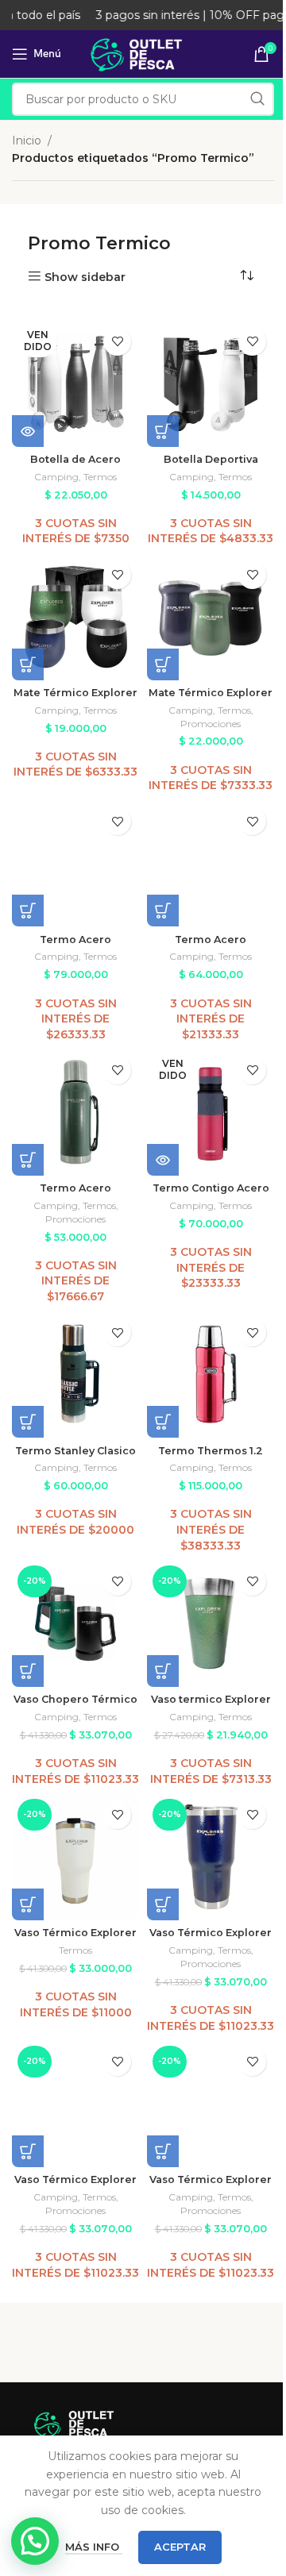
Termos (100, 477)
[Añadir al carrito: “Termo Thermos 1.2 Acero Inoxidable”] (163, 1422)
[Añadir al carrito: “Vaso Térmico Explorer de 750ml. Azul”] (163, 1904)
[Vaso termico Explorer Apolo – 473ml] (211, 1623)
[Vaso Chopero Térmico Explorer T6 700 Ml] (75, 1623)
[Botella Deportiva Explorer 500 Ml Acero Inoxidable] (211, 383)
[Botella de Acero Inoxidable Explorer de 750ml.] (75, 383)
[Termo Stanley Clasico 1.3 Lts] (75, 1374)
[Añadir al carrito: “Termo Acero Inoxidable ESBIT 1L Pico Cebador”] (163, 911)
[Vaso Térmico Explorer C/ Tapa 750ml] (75, 1857)
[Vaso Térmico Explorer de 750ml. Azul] (211, 1857)
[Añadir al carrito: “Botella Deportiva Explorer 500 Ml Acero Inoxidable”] (163, 431)
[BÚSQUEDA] (257, 99)
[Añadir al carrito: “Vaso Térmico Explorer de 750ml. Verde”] (163, 2151)
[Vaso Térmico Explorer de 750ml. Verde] (211, 2104)
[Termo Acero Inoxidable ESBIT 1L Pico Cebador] (211, 863)
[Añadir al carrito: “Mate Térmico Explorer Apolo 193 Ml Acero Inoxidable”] (28, 664)
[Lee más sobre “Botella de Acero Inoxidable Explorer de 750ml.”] (28, 431)
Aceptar (180, 2547)
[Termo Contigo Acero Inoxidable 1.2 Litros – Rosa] (211, 1112)
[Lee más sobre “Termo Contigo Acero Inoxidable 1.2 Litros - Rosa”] (163, 1160)
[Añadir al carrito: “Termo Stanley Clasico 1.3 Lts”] (28, 1422)
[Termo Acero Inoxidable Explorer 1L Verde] (75, 1112)
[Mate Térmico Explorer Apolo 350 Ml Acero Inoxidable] (211, 617)
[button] (35, 2541)
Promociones (211, 724)
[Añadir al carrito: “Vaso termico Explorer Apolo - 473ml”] (163, 1671)
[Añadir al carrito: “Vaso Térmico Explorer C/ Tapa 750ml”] (28, 1904)
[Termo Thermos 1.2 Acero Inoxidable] (211, 1374)
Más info (94, 2547)
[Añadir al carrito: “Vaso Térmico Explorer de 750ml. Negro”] (28, 2151)
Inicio (27, 141)
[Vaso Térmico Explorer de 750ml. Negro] (75, 2104)
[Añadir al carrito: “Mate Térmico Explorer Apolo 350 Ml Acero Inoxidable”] (163, 664)
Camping (56, 477)
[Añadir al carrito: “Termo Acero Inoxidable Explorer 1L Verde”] (28, 1160)
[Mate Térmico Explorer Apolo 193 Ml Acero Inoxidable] (75, 617)
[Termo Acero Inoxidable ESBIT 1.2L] (75, 863)
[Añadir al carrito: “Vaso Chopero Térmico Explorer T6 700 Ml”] (28, 1671)
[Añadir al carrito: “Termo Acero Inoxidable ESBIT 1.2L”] (28, 911)
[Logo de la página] (143, 53)
